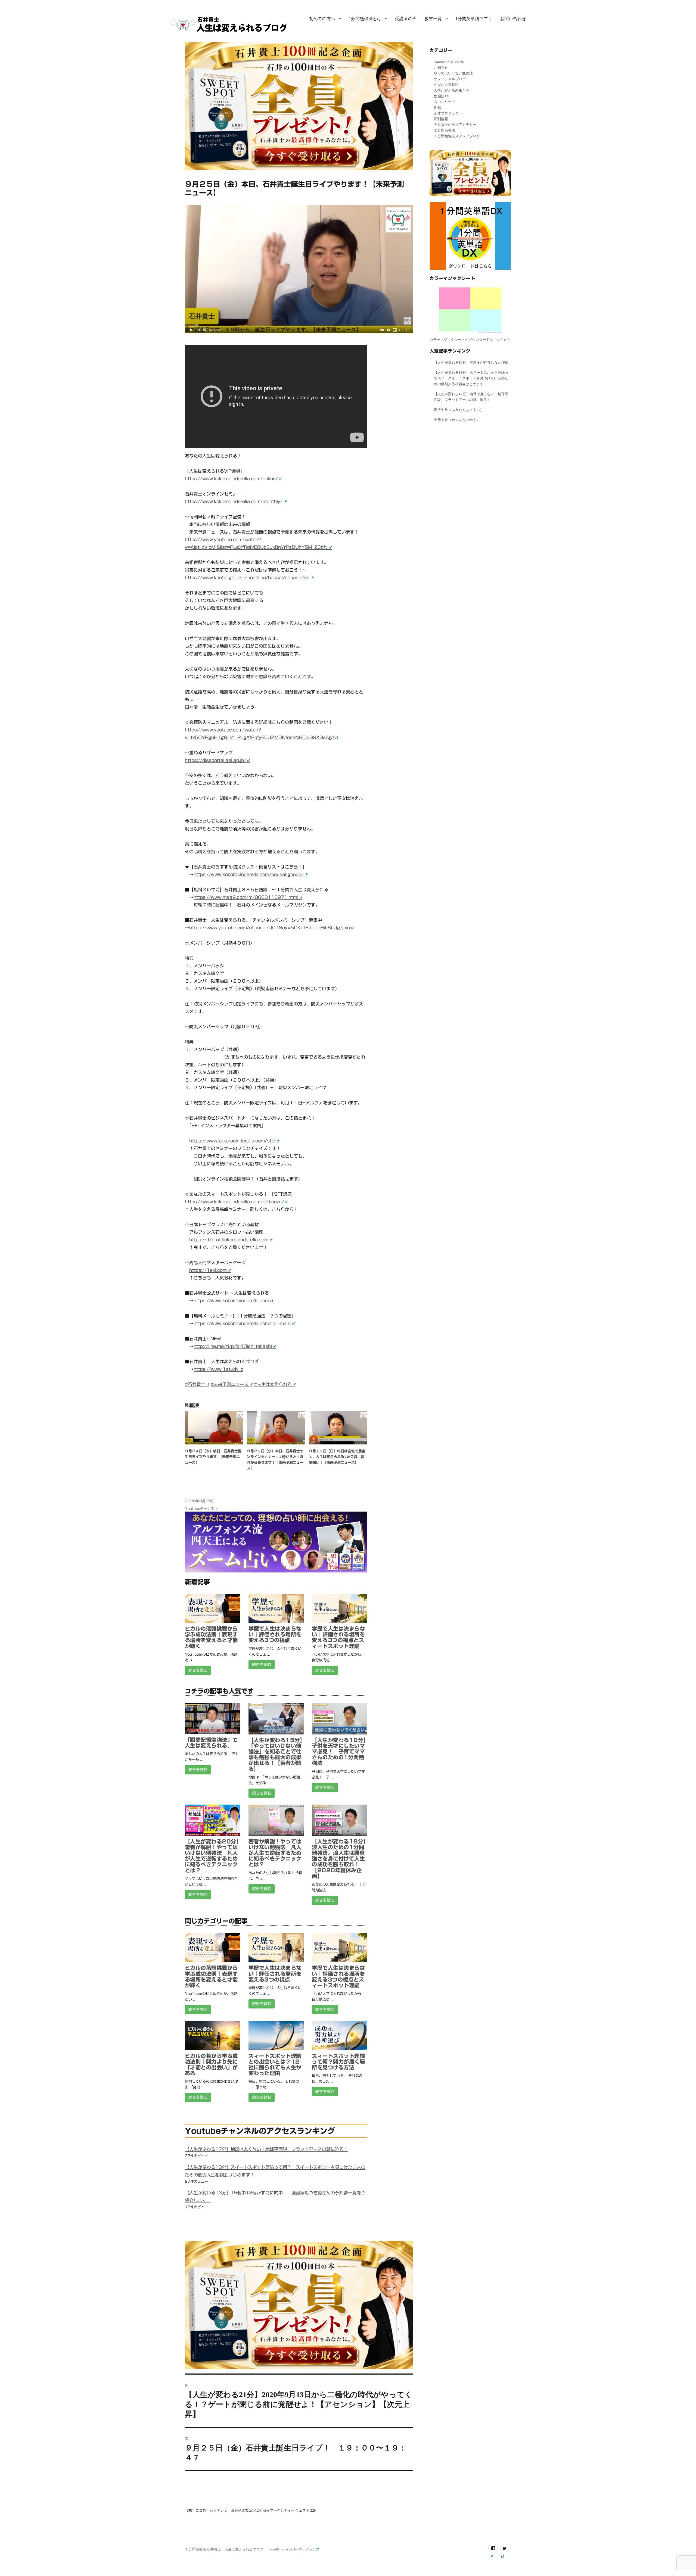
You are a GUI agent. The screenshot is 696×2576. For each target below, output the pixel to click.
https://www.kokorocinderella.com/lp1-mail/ (242, 1323)
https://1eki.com (208, 1270)
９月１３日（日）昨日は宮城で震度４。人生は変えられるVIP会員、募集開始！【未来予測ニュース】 (337, 1457)
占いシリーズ (445, 102)
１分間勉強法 (445, 130)
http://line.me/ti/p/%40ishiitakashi (233, 1346)
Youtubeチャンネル (201, 1509)
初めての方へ (322, 19)
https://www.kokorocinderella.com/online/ (231, 479)
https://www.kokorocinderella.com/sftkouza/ (234, 1202)
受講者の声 (406, 19)
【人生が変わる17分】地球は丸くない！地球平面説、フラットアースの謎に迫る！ (266, 2149)
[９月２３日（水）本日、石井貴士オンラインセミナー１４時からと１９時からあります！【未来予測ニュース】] (276, 1428)
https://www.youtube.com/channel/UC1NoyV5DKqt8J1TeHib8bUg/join (270, 928)
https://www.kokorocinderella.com (231, 1301)
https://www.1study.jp (218, 1369)
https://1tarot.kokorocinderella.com (229, 1240)
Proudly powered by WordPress (292, 2549)
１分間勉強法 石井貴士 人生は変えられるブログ (224, 2549)
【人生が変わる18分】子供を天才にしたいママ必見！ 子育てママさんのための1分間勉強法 (339, 1752)
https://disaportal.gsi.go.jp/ (215, 760)
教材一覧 (433, 19)
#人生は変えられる (273, 1384)
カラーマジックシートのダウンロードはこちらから (470, 340)
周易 (437, 108)
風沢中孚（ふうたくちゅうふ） (459, 410)
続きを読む (198, 1670)
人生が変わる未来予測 (452, 90)
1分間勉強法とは (365, 19)
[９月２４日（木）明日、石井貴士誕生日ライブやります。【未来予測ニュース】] (214, 1428)
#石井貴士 (195, 1384)
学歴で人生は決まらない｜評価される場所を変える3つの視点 (275, 1634)
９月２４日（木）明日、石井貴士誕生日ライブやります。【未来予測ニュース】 (213, 1457)
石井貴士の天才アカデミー (455, 125)
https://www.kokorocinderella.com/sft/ (232, 1141)
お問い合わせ (513, 19)
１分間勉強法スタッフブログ (457, 136)
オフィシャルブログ (450, 79)
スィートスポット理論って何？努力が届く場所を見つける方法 (338, 2062)
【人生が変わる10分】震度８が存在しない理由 (471, 362)
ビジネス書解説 (446, 85)
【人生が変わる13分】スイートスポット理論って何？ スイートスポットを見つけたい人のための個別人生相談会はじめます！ (471, 378)
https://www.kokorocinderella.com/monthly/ (234, 502)
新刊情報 (441, 119)
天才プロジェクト (448, 113)
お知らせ (441, 68)
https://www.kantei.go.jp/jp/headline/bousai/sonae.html (247, 578)
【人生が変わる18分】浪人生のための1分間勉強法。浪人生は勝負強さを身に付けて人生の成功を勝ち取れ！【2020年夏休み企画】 (339, 1859)
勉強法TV (442, 96)
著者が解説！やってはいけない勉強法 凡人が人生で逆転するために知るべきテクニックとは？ (275, 1853)
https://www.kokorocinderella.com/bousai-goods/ (248, 874)
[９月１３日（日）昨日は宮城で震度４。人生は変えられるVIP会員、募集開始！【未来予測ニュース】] (338, 1428)
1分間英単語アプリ (474, 19)
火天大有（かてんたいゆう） (457, 420)
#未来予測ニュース (230, 1384)
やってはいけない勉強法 (453, 73)
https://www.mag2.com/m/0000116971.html (246, 897)
